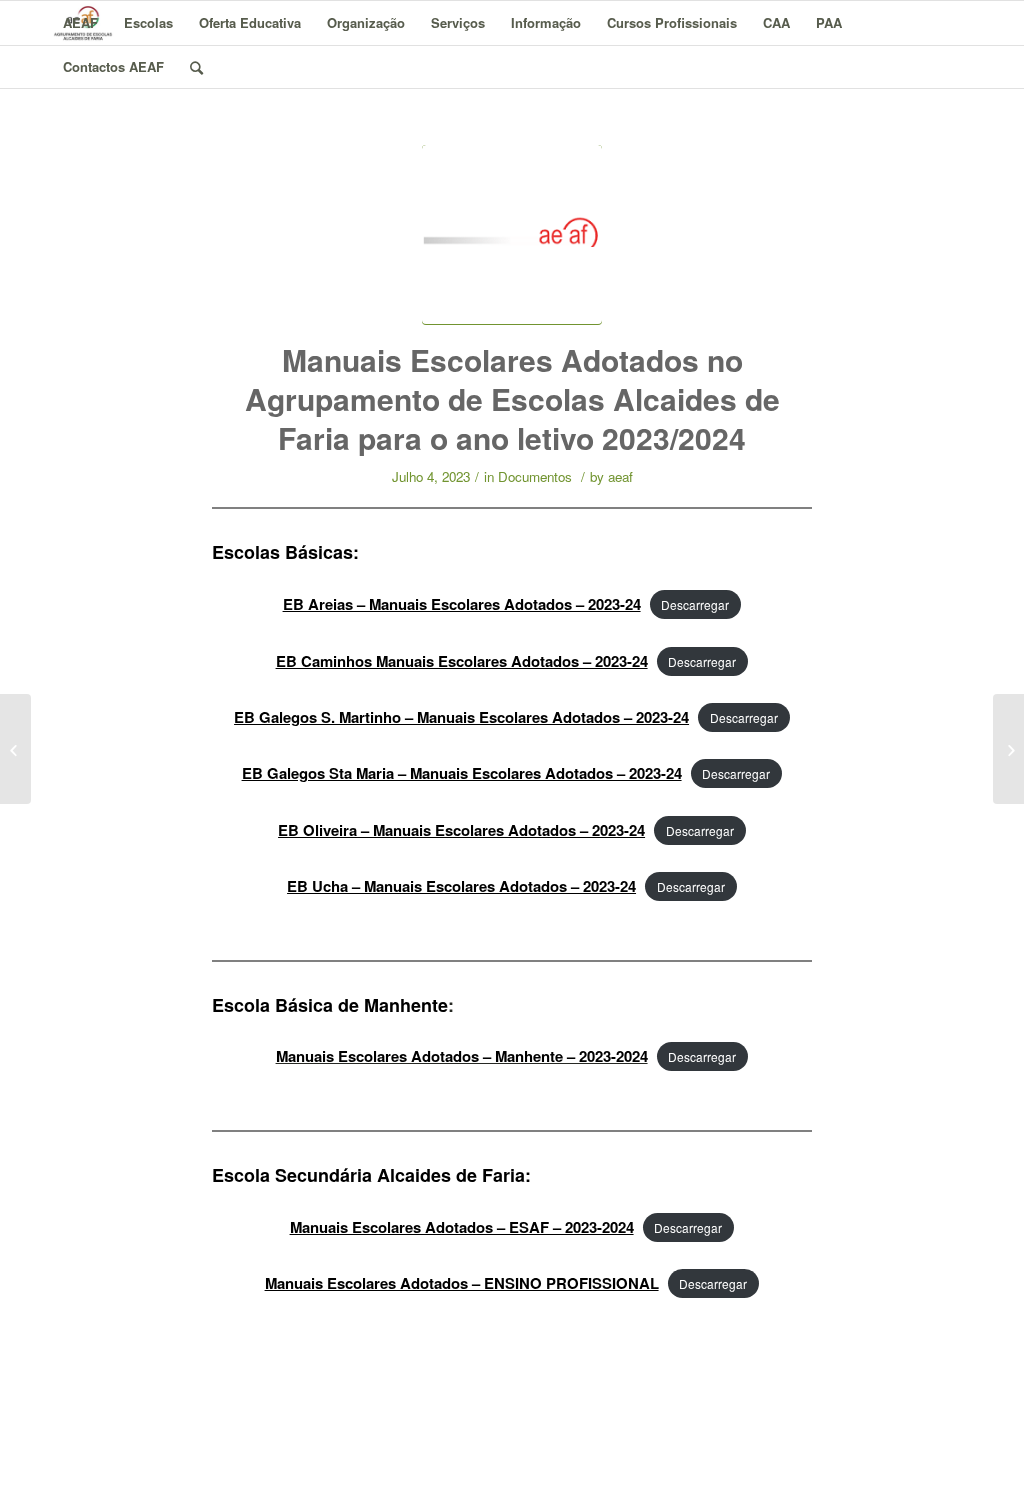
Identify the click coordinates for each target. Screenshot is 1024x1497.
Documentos (535, 476)
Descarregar (695, 604)
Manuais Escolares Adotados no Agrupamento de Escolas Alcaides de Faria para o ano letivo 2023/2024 (512, 398)
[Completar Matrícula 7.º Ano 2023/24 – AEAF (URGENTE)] (15, 749)
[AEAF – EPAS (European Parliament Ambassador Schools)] (1008, 749)
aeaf (620, 476)
